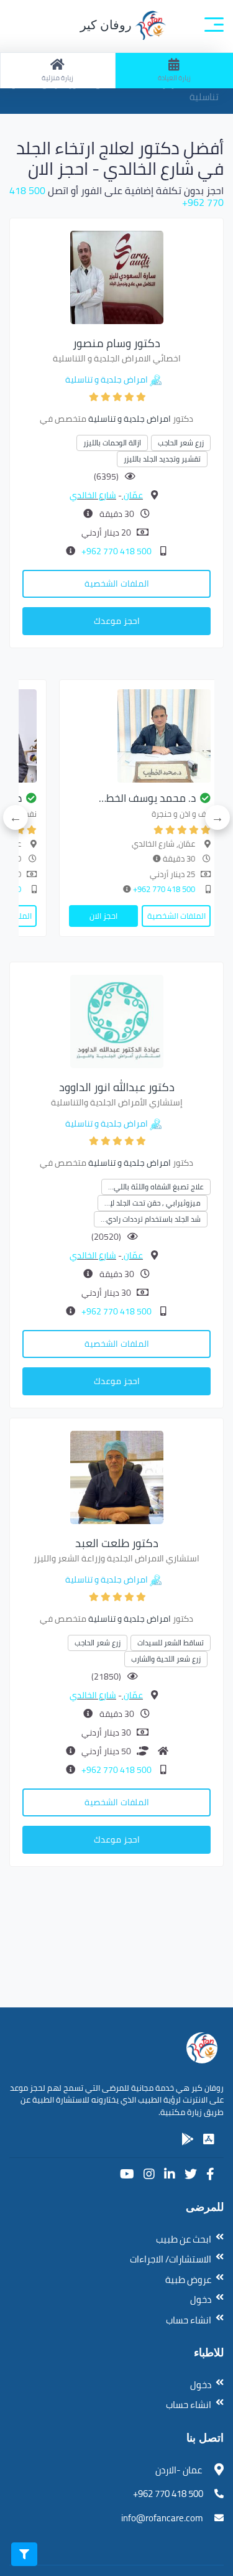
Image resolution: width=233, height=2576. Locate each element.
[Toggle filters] (24, 2554)
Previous (217, 817)
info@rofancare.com (162, 2518)
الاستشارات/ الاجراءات (171, 2259)
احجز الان (103, 916)
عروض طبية (188, 2280)
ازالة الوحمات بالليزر (112, 443)
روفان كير (107, 25)
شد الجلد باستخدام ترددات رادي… (151, 1219)
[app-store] (209, 2139)
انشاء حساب (189, 2320)
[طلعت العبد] (117, 1476)
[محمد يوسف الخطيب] (140, 736)
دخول (201, 2299)
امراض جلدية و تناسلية (107, 379)
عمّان (132, 495)
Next (16, 817)
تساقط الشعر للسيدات (171, 1643)
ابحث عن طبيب (184, 2239)
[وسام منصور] (117, 276)
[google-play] (188, 2139)
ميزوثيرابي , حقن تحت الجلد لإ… (153, 1203)
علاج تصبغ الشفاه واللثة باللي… (156, 1187)
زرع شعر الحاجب (181, 443)
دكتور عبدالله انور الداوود (117, 1087)
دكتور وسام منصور (116, 343)
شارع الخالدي (93, 495)
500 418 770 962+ (116, 551)
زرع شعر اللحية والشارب (166, 1659)
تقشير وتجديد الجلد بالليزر (162, 459)
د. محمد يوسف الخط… (147, 798)
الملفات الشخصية (117, 584)
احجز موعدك (117, 621)
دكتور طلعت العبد (117, 1543)
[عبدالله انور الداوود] (117, 1020)
